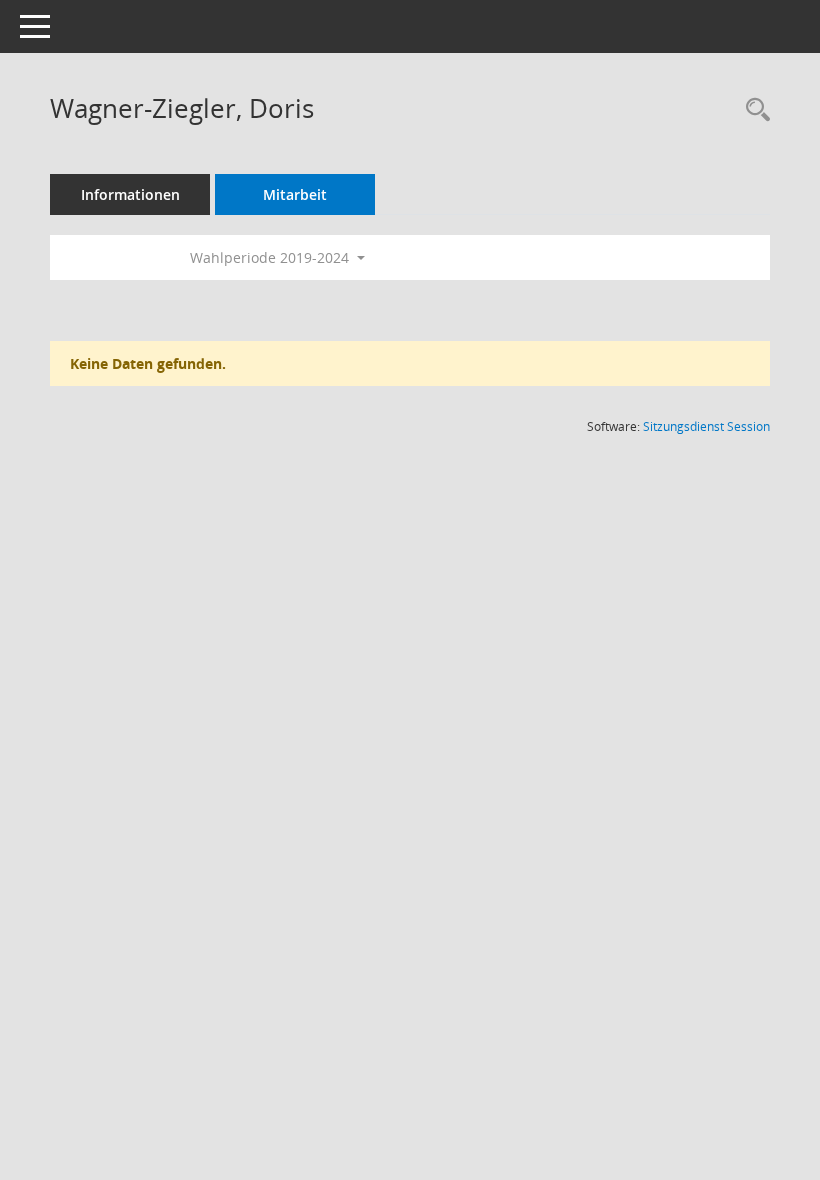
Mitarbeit (295, 194)
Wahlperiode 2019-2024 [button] (271, 257)
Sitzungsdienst (706, 426)
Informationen (130, 194)
